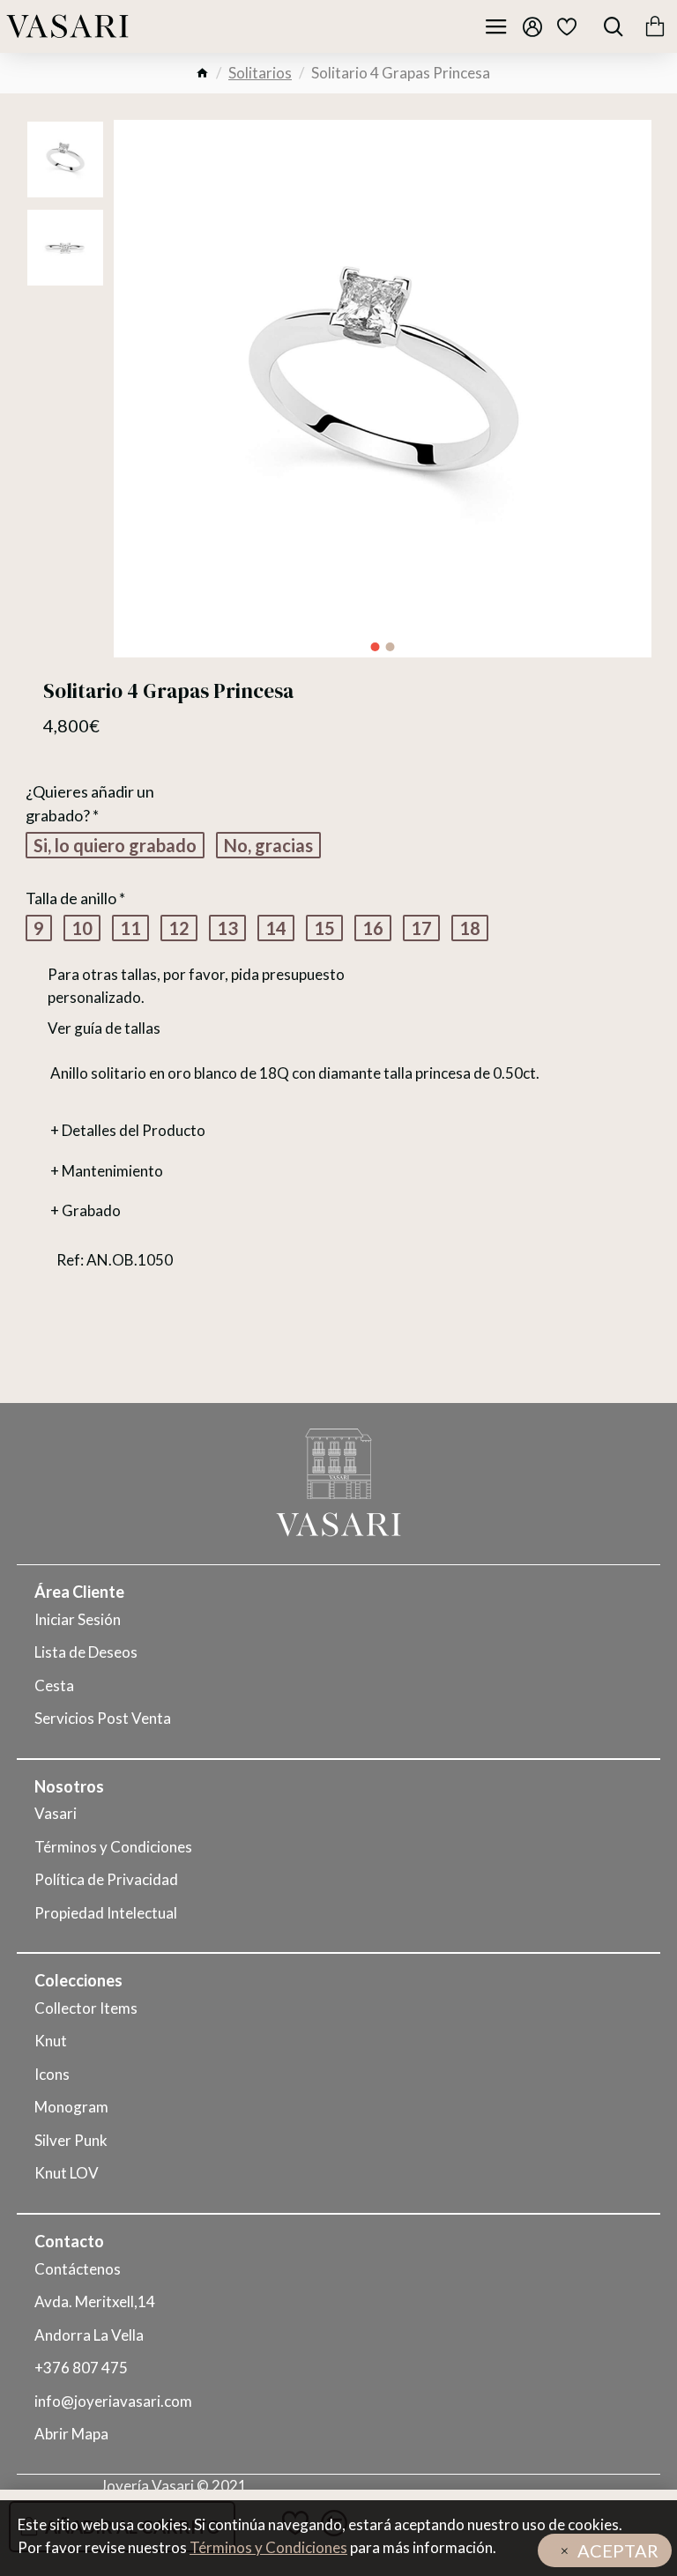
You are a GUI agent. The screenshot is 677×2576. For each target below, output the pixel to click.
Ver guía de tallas (104, 1028)
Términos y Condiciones (268, 2547)
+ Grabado (86, 1210)
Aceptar (618, 2550)
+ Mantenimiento (107, 1171)
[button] (376, 647)
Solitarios (260, 73)
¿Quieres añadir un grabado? (90, 803)
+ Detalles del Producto (128, 1130)
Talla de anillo (71, 898)
